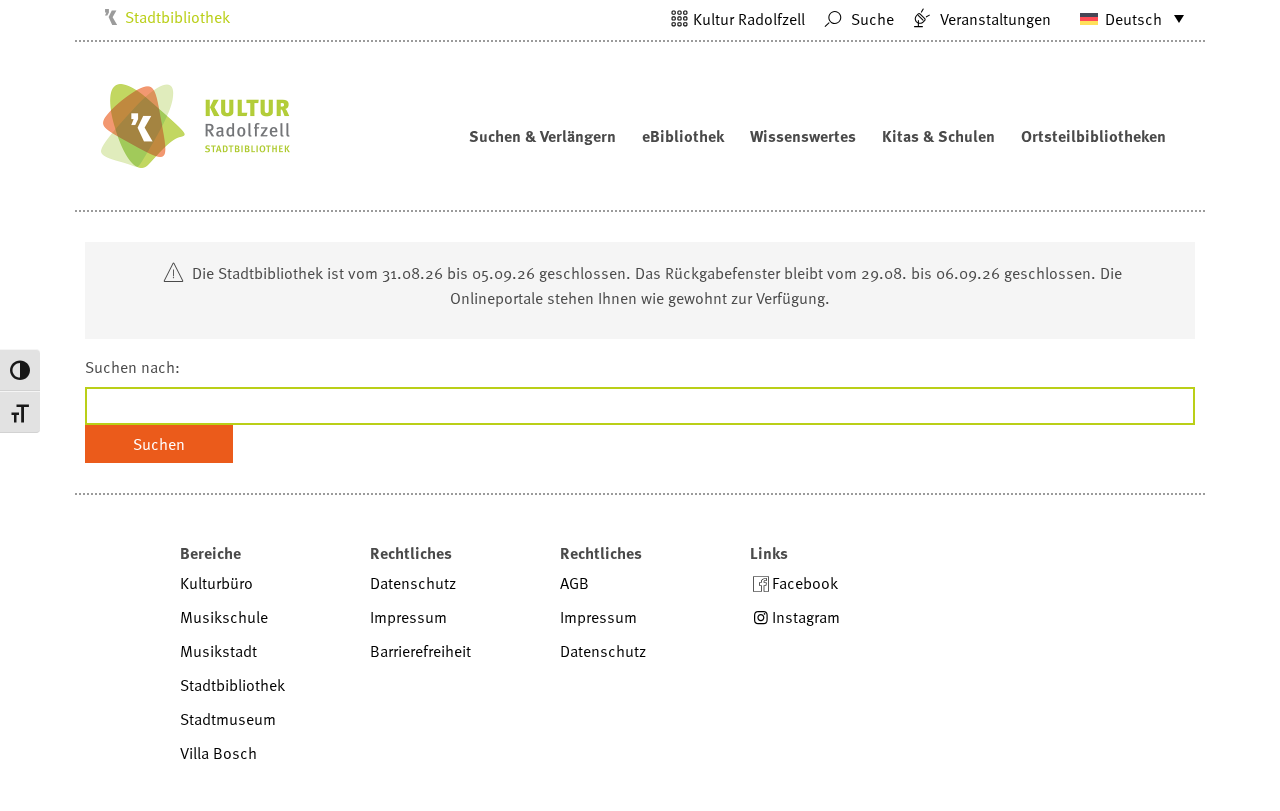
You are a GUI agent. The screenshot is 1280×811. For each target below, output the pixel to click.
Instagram (806, 617)
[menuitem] (1123, 18)
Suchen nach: (132, 367)
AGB (574, 583)
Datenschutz (413, 583)
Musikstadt (218, 651)
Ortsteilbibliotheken (1093, 136)
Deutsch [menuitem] (1133, 19)
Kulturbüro (216, 583)
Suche (870, 19)
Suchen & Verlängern (542, 136)
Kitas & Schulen (938, 136)
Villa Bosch (218, 753)
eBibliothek (683, 136)
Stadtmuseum (228, 719)
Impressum (408, 617)
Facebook (805, 583)
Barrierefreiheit (420, 651)
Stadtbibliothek (177, 17)
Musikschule (224, 617)
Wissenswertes (803, 136)
